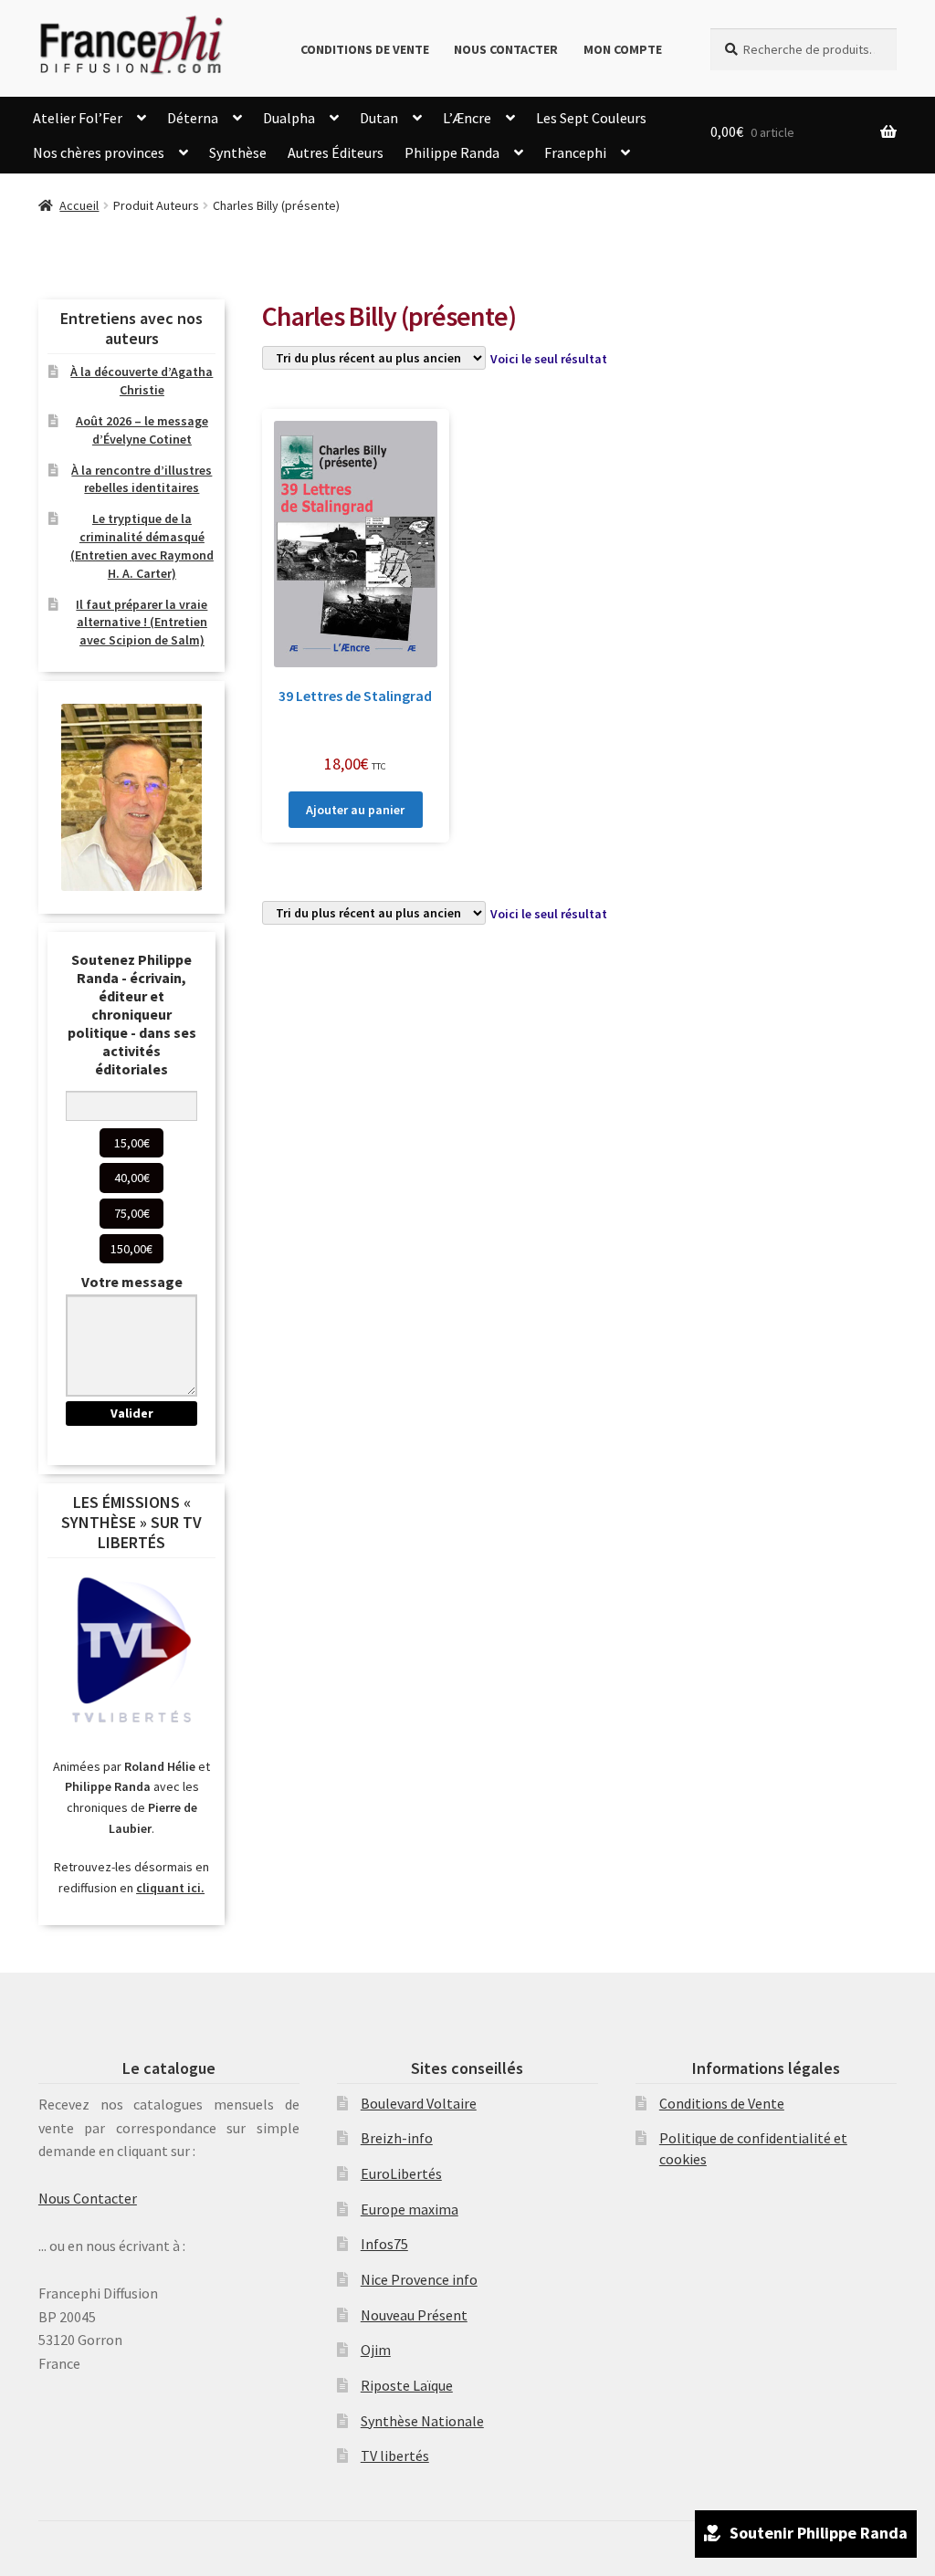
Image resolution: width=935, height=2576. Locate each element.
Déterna (193, 118)
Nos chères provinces (99, 152)
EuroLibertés (401, 2173)
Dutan (379, 118)
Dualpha (289, 118)
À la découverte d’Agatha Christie (142, 381)
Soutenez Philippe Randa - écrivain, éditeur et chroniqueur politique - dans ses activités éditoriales (132, 1014)
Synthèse (238, 152)
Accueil (79, 205)
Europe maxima (410, 2209)
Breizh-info (397, 2138)
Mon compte (623, 49)
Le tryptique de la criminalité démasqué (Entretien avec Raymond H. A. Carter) (142, 545)
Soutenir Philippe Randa (819, 2533)
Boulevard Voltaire (419, 2103)
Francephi (575, 152)
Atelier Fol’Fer (78, 118)
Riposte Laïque (407, 2385)
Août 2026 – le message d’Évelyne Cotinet (142, 430)
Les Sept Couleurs (591, 118)
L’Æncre (467, 118)
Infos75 (384, 2244)
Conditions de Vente (365, 49)
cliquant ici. (170, 1888)
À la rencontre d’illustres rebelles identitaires (142, 479)
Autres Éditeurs (336, 152)
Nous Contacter (506, 49)
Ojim (376, 2350)
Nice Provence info (419, 2279)
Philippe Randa (452, 152)
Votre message (132, 1282)
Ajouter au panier (355, 810)
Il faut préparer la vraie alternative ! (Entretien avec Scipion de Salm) (142, 623)
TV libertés (395, 2456)
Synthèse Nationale (422, 2421)
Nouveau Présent (414, 2315)
